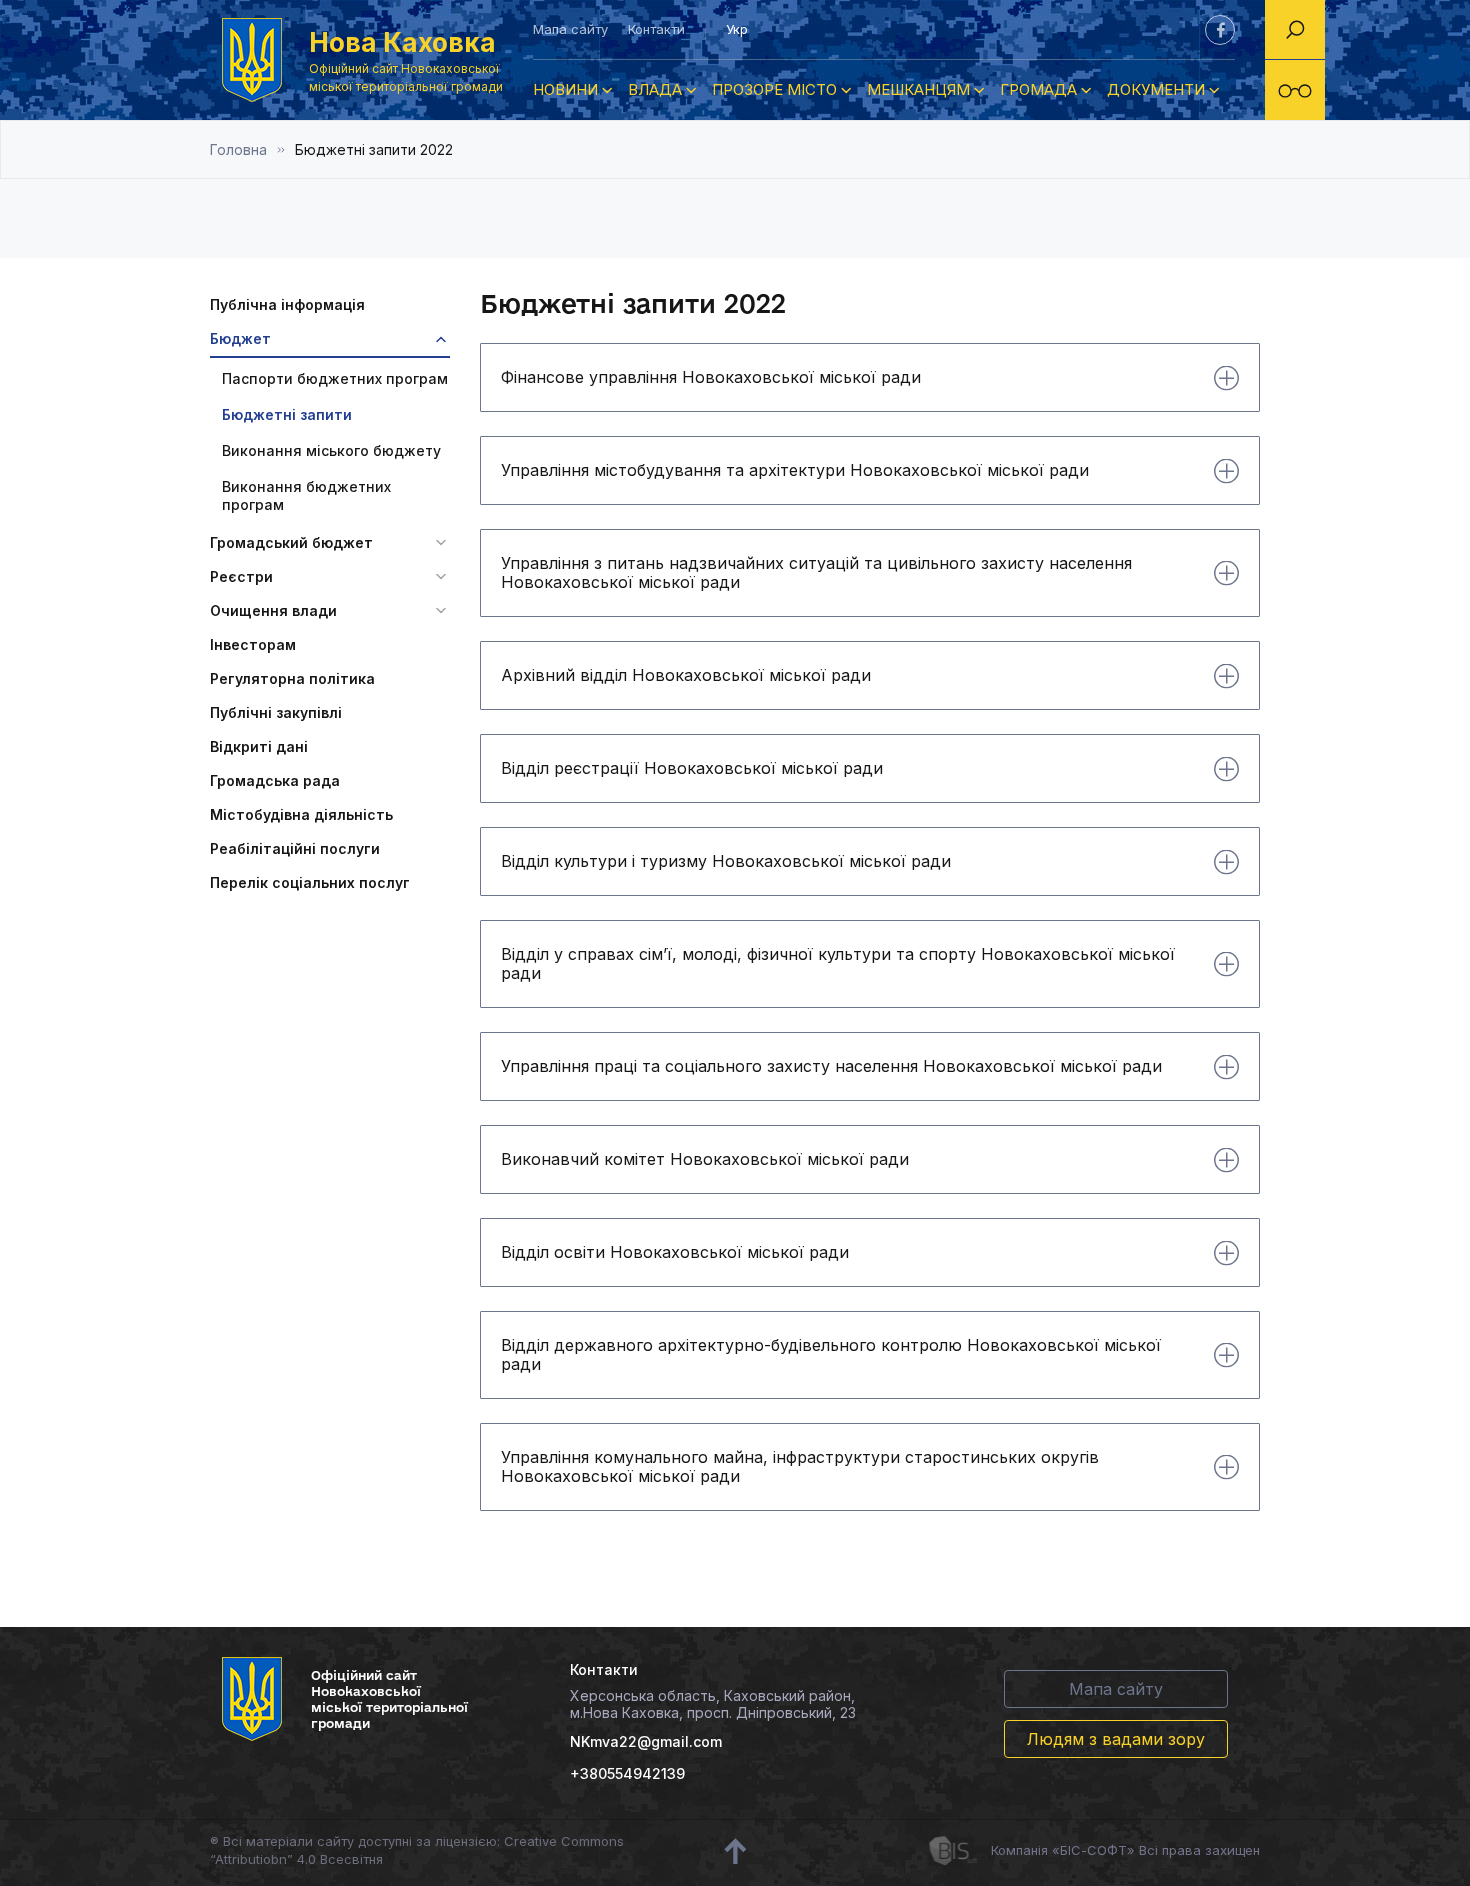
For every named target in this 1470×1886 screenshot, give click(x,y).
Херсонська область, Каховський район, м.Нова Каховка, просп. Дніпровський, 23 (713, 1704)
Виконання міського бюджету (331, 450)
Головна (238, 149)
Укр (737, 29)
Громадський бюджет (291, 542)
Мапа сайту (570, 29)
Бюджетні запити (287, 414)
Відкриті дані (259, 746)
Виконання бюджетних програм (306, 495)
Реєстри (241, 576)
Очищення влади (273, 610)
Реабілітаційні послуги (295, 848)
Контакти (656, 29)
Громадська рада (275, 780)
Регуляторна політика (292, 678)
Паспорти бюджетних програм (335, 378)
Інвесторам (253, 644)
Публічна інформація (287, 304)
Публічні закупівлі (276, 712)
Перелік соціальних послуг (310, 882)
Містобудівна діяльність (301, 814)
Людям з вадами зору (1116, 1739)
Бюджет (240, 338)
